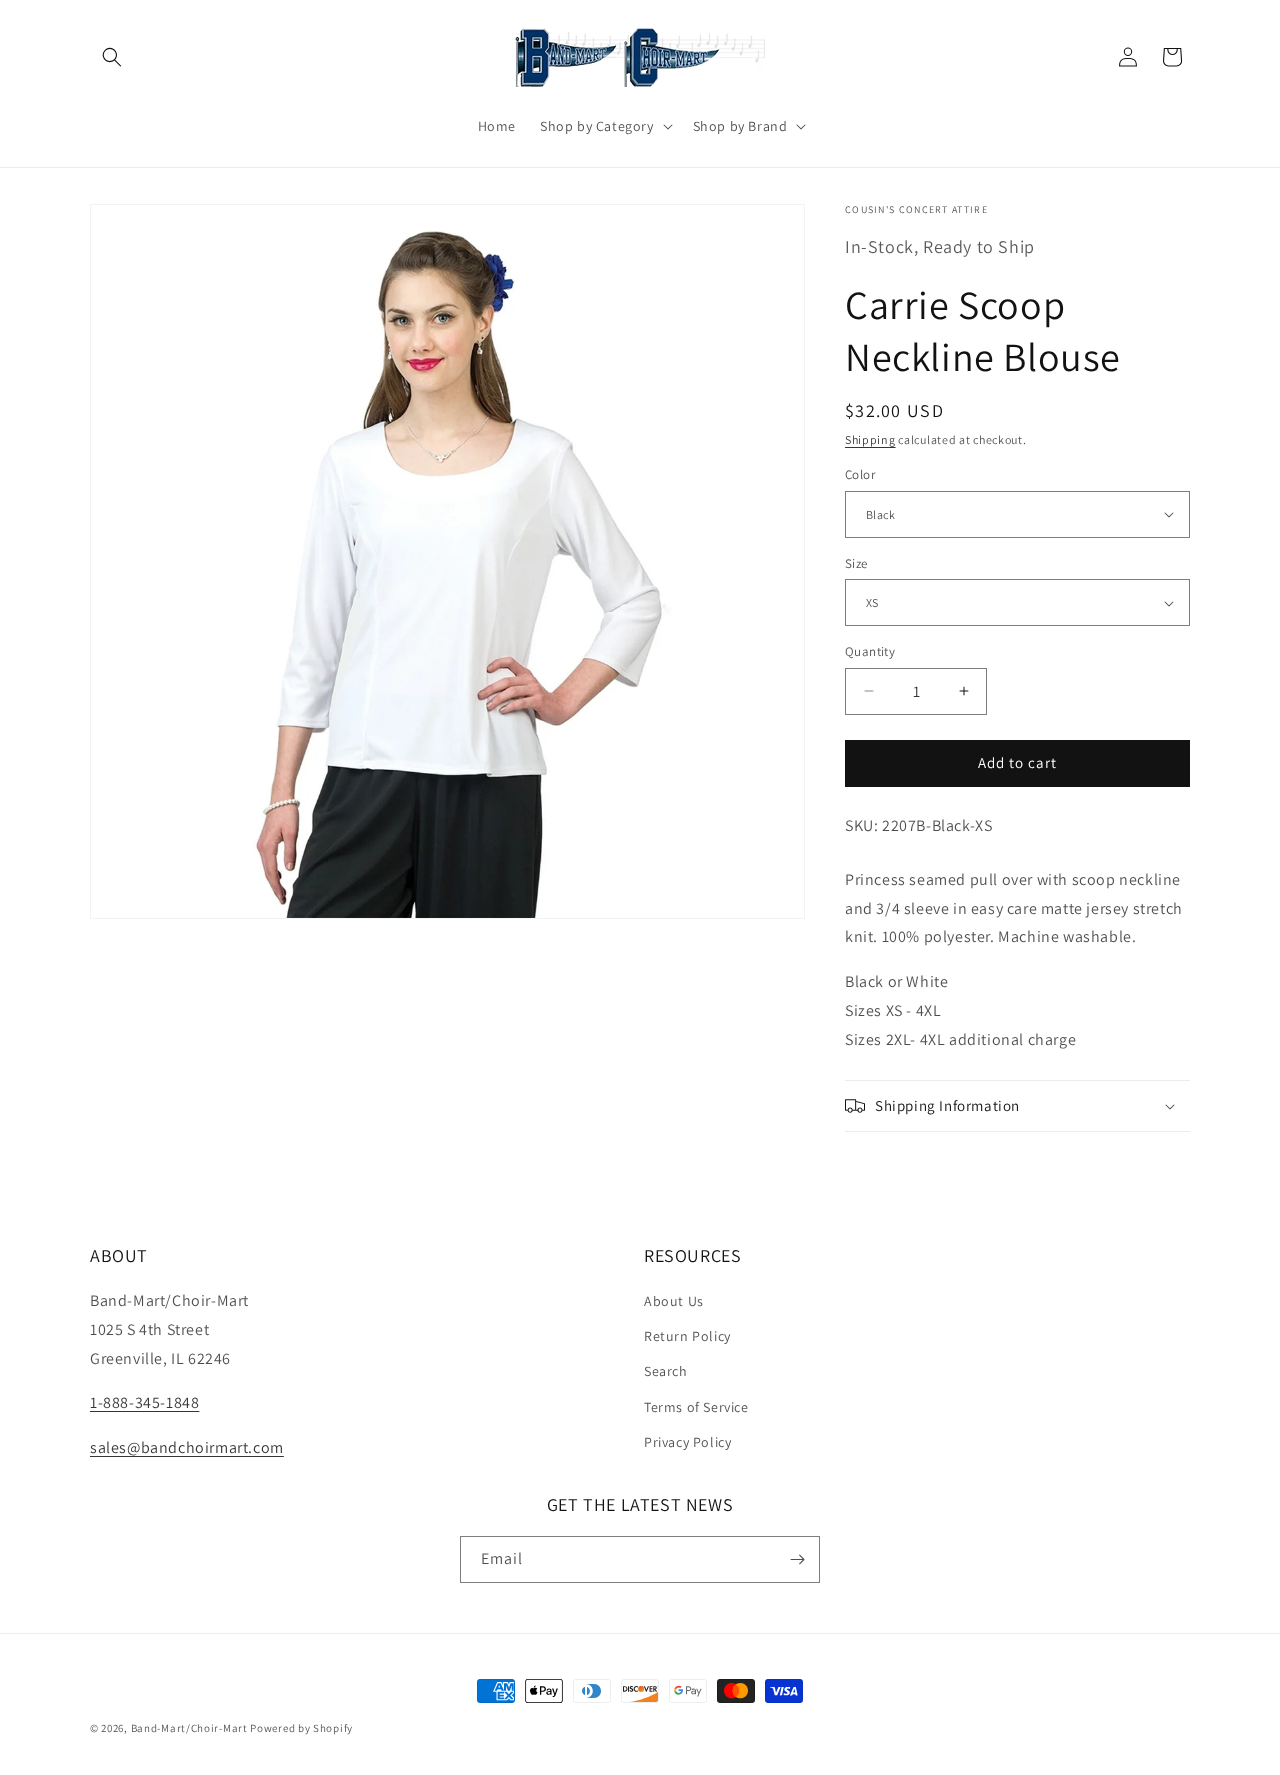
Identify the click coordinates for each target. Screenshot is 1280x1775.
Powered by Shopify (301, 1728)
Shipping (870, 439)
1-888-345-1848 (144, 1402)
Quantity (870, 651)
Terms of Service (696, 1407)
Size (856, 563)
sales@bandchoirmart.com (187, 1447)
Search (666, 1371)
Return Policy (687, 1336)
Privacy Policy (687, 1442)
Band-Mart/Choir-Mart (189, 1728)
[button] (112, 57)
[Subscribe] (797, 1559)
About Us (674, 1301)
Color (860, 474)
